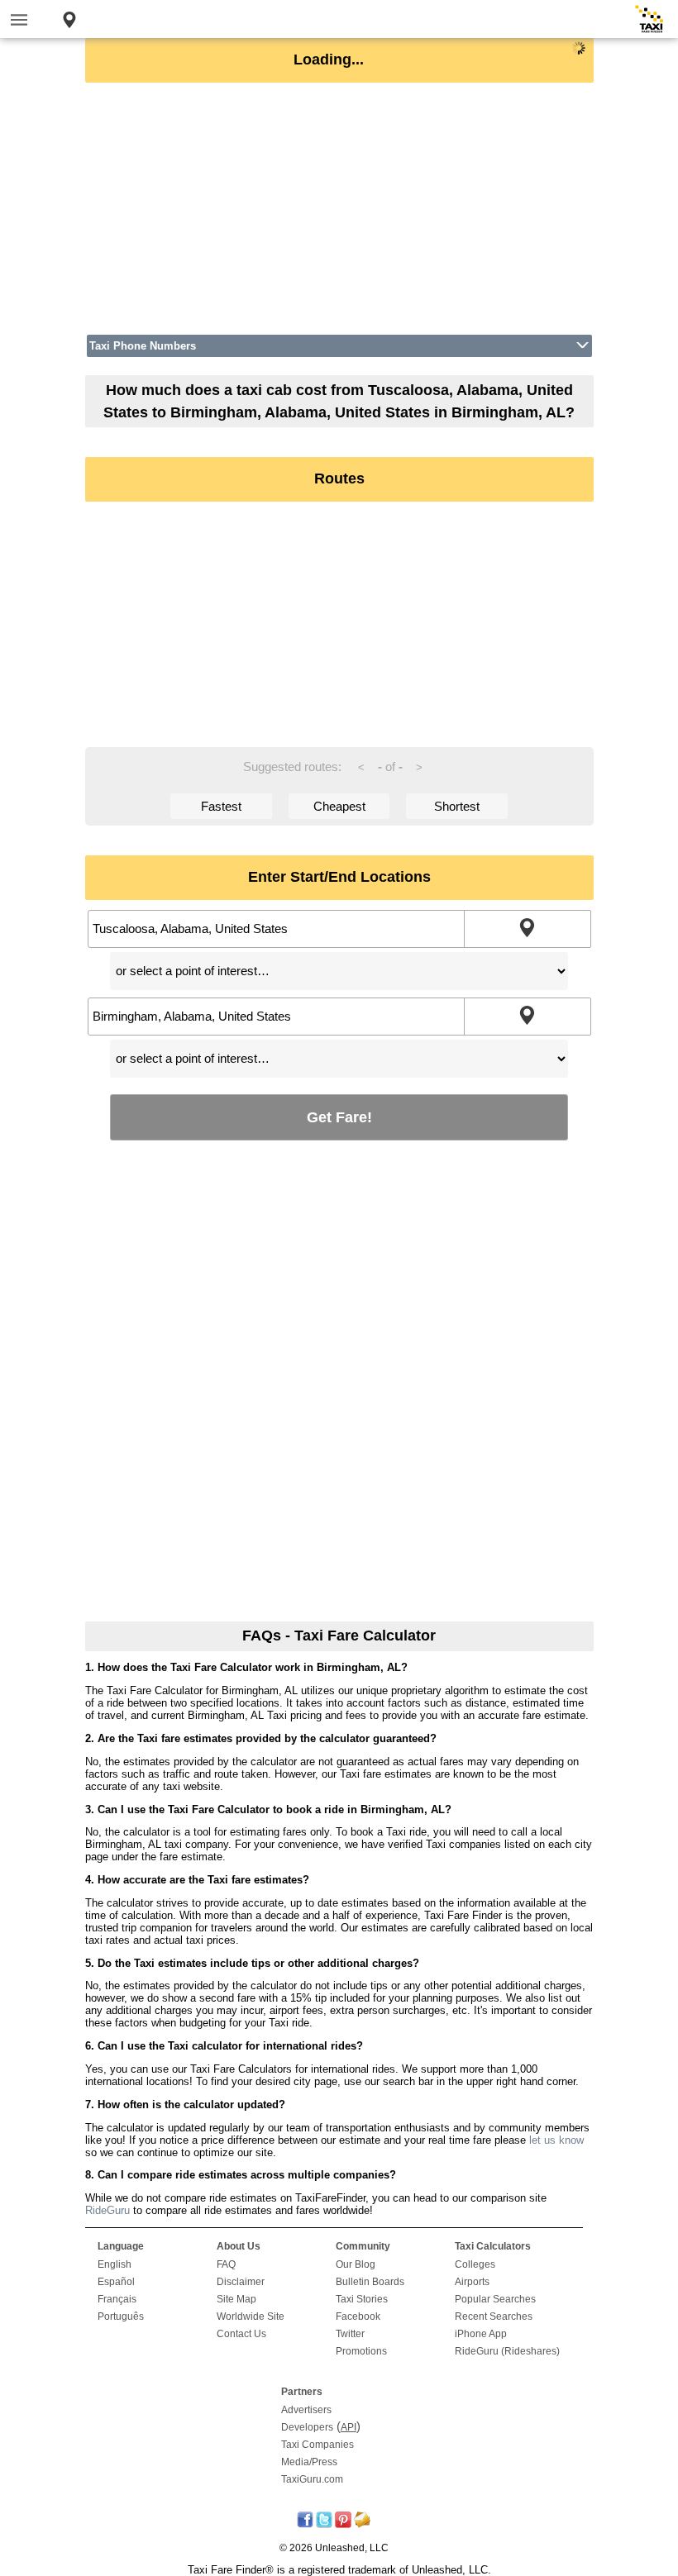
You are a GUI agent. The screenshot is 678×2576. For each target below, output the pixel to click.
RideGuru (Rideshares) (507, 2351)
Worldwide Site (251, 2316)
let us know (556, 2140)
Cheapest (339, 806)
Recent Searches (494, 2316)
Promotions (361, 2351)
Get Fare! (339, 1117)
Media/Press (309, 2462)
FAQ (226, 2264)
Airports (472, 2282)
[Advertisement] (339, 208)
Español (116, 2282)
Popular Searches (495, 2299)
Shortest (457, 806)
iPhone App (481, 2334)
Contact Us (241, 2334)
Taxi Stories (362, 2299)
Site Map (236, 2299)
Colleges (475, 2264)
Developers (307, 2427)
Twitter (350, 2334)
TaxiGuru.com (312, 2479)
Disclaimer (241, 2282)
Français (117, 2299)
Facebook (358, 2316)
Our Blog (356, 2264)
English (115, 2264)
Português (121, 2316)
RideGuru (107, 2210)
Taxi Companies (318, 2445)
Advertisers (306, 2410)
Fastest (221, 806)
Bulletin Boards (370, 2282)
